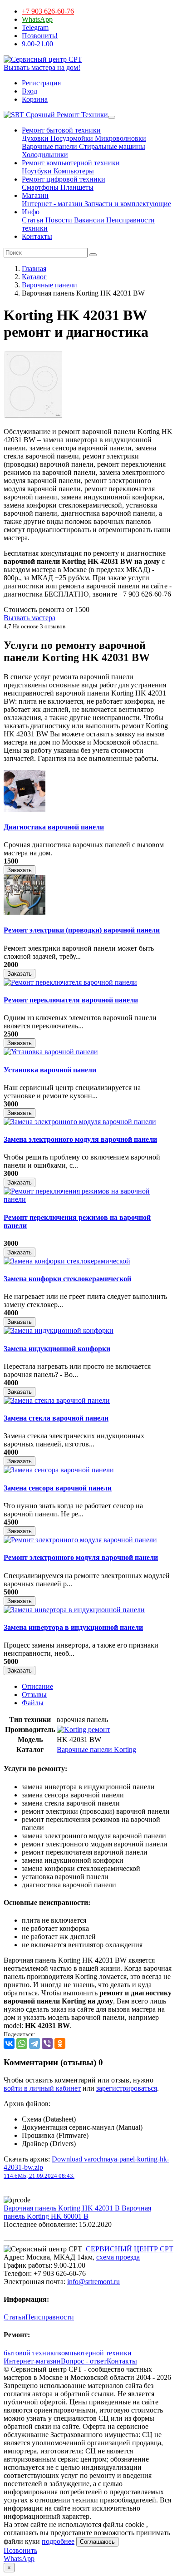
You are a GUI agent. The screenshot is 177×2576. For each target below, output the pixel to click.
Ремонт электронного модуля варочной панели (81, 1557)
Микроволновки (120, 138)
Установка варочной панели (50, 1070)
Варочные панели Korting (96, 1749)
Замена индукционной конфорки (57, 1349)
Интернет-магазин (32, 2361)
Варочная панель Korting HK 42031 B (63, 2208)
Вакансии (88, 220)
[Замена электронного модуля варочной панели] (80, 1122)
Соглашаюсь (97, 2542)
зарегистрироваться (127, 2088)
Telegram (35, 27)
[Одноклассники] (60, 2043)
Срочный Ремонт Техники (66, 115)
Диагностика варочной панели (54, 827)
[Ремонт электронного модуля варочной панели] (80, 1540)
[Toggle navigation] (112, 117)
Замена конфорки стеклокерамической (67, 1279)
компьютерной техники (95, 2353)
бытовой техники (31, 2353)
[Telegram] (34, 2043)
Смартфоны (40, 187)
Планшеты (76, 187)
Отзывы (34, 1695)
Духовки (35, 138)
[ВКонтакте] (9, 2043)
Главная (34, 269)
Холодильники (45, 155)
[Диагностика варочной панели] (25, 809)
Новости (58, 220)
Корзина (35, 99)
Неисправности (50, 2317)
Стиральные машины (111, 146)
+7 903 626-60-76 (48, 11)
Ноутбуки (37, 171)
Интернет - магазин (52, 204)
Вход (29, 91)
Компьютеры (73, 171)
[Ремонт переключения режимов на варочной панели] (88, 1199)
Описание (37, 1686)
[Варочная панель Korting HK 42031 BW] (33, 416)
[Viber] (47, 2043)
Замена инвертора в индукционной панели (73, 1627)
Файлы (33, 1703)
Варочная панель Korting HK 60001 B (77, 2212)
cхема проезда (118, 2257)
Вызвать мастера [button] (29, 618)
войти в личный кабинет (42, 2088)
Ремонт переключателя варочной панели (71, 1000)
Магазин (35, 195)
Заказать (20, 870)
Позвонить (20, 2550)
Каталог (34, 277)
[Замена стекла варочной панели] (57, 1400)
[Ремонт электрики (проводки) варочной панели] (25, 912)
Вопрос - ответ (84, 2361)
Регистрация (41, 83)
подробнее (58, 2541)
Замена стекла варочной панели (56, 1418)
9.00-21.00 (37, 44)
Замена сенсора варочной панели (58, 1488)
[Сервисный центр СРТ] (43, 59)
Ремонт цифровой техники (64, 179)
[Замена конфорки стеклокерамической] (67, 1261)
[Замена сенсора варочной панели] (59, 1470)
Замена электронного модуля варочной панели (80, 1139)
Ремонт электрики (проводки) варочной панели (82, 930)
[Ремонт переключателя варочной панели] (70, 982)
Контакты (37, 236)
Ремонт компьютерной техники (71, 163)
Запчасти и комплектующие (127, 204)
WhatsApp (37, 19)
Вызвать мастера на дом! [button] (42, 67)
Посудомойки (71, 138)
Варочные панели (49, 146)
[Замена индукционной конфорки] (59, 1330)
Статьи (33, 220)
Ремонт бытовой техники (61, 130)
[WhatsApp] (22, 2043)
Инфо (31, 212)
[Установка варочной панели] (51, 1052)
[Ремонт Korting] (84, 1730)
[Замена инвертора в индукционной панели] (74, 1610)
